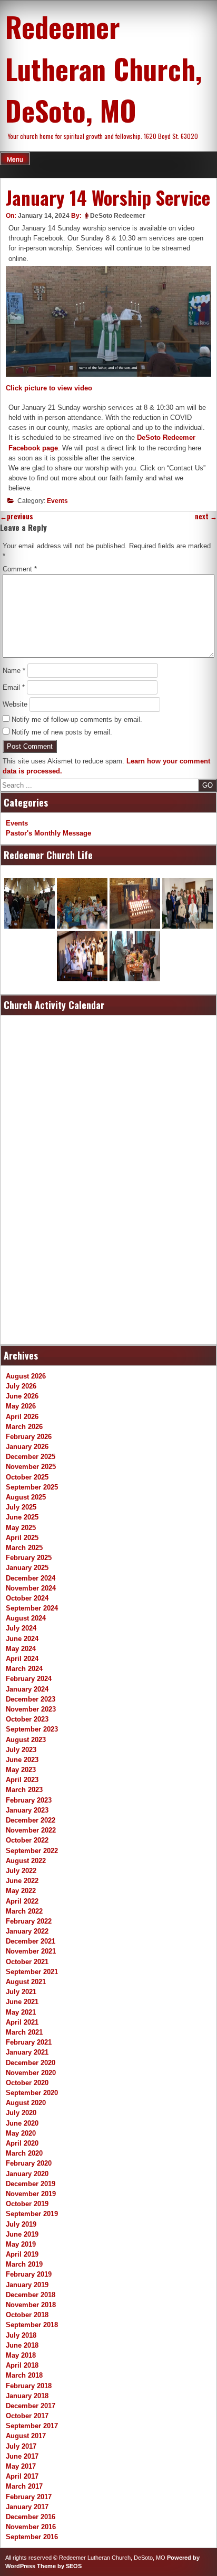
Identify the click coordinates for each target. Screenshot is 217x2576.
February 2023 (29, 1800)
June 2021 (22, 2002)
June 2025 (22, 1517)
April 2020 (22, 2143)
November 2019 (31, 2194)
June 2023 (22, 1760)
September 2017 (32, 2426)
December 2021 (31, 1941)
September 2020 (32, 2093)
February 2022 (29, 1921)
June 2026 (22, 1396)
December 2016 (31, 2517)
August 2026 (26, 1376)
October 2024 (27, 1598)
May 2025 (21, 1528)
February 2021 (29, 2042)
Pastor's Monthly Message (48, 833)
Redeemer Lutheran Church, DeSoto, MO (104, 68)
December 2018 (31, 2295)
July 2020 (21, 2113)
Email (14, 687)
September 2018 (32, 2325)
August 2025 (26, 1497)
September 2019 (32, 2214)
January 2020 (27, 2174)
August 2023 (26, 1740)
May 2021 (21, 2012)
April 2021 (22, 2022)
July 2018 (21, 2335)
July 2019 (21, 2224)
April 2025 (22, 1538)
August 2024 (26, 1618)
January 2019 (27, 2285)
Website (15, 704)
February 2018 (29, 2386)
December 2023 (31, 1699)
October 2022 (27, 1840)
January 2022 (27, 1931)
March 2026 (24, 1427)
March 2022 (24, 1911)
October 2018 (27, 2315)
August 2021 (26, 1982)
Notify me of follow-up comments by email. (77, 720)
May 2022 (21, 1891)
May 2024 (21, 1649)
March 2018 (24, 2375)
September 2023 (32, 1729)
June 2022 (22, 1881)
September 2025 (32, 1487)
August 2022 (26, 1861)
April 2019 (22, 2254)
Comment (20, 569)
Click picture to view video (49, 388)
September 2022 (32, 1851)
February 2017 (29, 2497)
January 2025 (27, 1568)
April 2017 (22, 2476)
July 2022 (21, 1871)
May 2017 (21, 2466)
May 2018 (21, 2355)
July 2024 (21, 1628)
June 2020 (22, 2123)
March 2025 (24, 1548)
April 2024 (22, 1659)
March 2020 (24, 2153)
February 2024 (29, 1679)
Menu (15, 159)
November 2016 (31, 2527)
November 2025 (31, 1467)
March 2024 (24, 1669)
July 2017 (21, 2446)
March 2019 (24, 2264)
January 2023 (27, 1810)
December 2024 (31, 1578)
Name (14, 671)
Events (57, 501)
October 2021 (27, 1962)
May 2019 (21, 2244)
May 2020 (21, 2133)
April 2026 (22, 1417)
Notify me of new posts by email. (62, 732)
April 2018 (22, 2365)
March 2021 (24, 2032)
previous (17, 516)
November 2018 (31, 2305)
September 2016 (32, 2537)
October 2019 (27, 2204)
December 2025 (31, 1457)
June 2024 (22, 1639)
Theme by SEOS (59, 2566)
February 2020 (29, 2163)
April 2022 (22, 1901)
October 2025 (27, 1477)
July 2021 (21, 1992)
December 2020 (31, 2063)
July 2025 (21, 1507)
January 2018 (27, 2396)
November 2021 (31, 1951)
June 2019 (22, 2234)
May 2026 (21, 1406)
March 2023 (24, 1790)
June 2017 (22, 2456)
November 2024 (31, 1588)
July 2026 (21, 1386)
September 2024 (32, 1608)
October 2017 (27, 2416)
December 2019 (31, 2184)
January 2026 (27, 1447)
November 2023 (31, 1709)
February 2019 (29, 2274)
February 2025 (29, 1558)
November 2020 (31, 2073)
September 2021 (32, 1972)
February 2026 (29, 1437)
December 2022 (31, 1820)
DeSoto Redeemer (118, 216)
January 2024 (27, 1689)
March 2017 (24, 2486)
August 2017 (26, 2436)
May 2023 (21, 1770)
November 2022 (31, 1830)
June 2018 (22, 2345)
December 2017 (31, 2406)
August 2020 (26, 2103)
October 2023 (27, 1719)
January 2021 (27, 2052)
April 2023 (22, 1780)
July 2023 (21, 1750)
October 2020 (27, 2083)
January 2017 (27, 2507)
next (206, 516)
